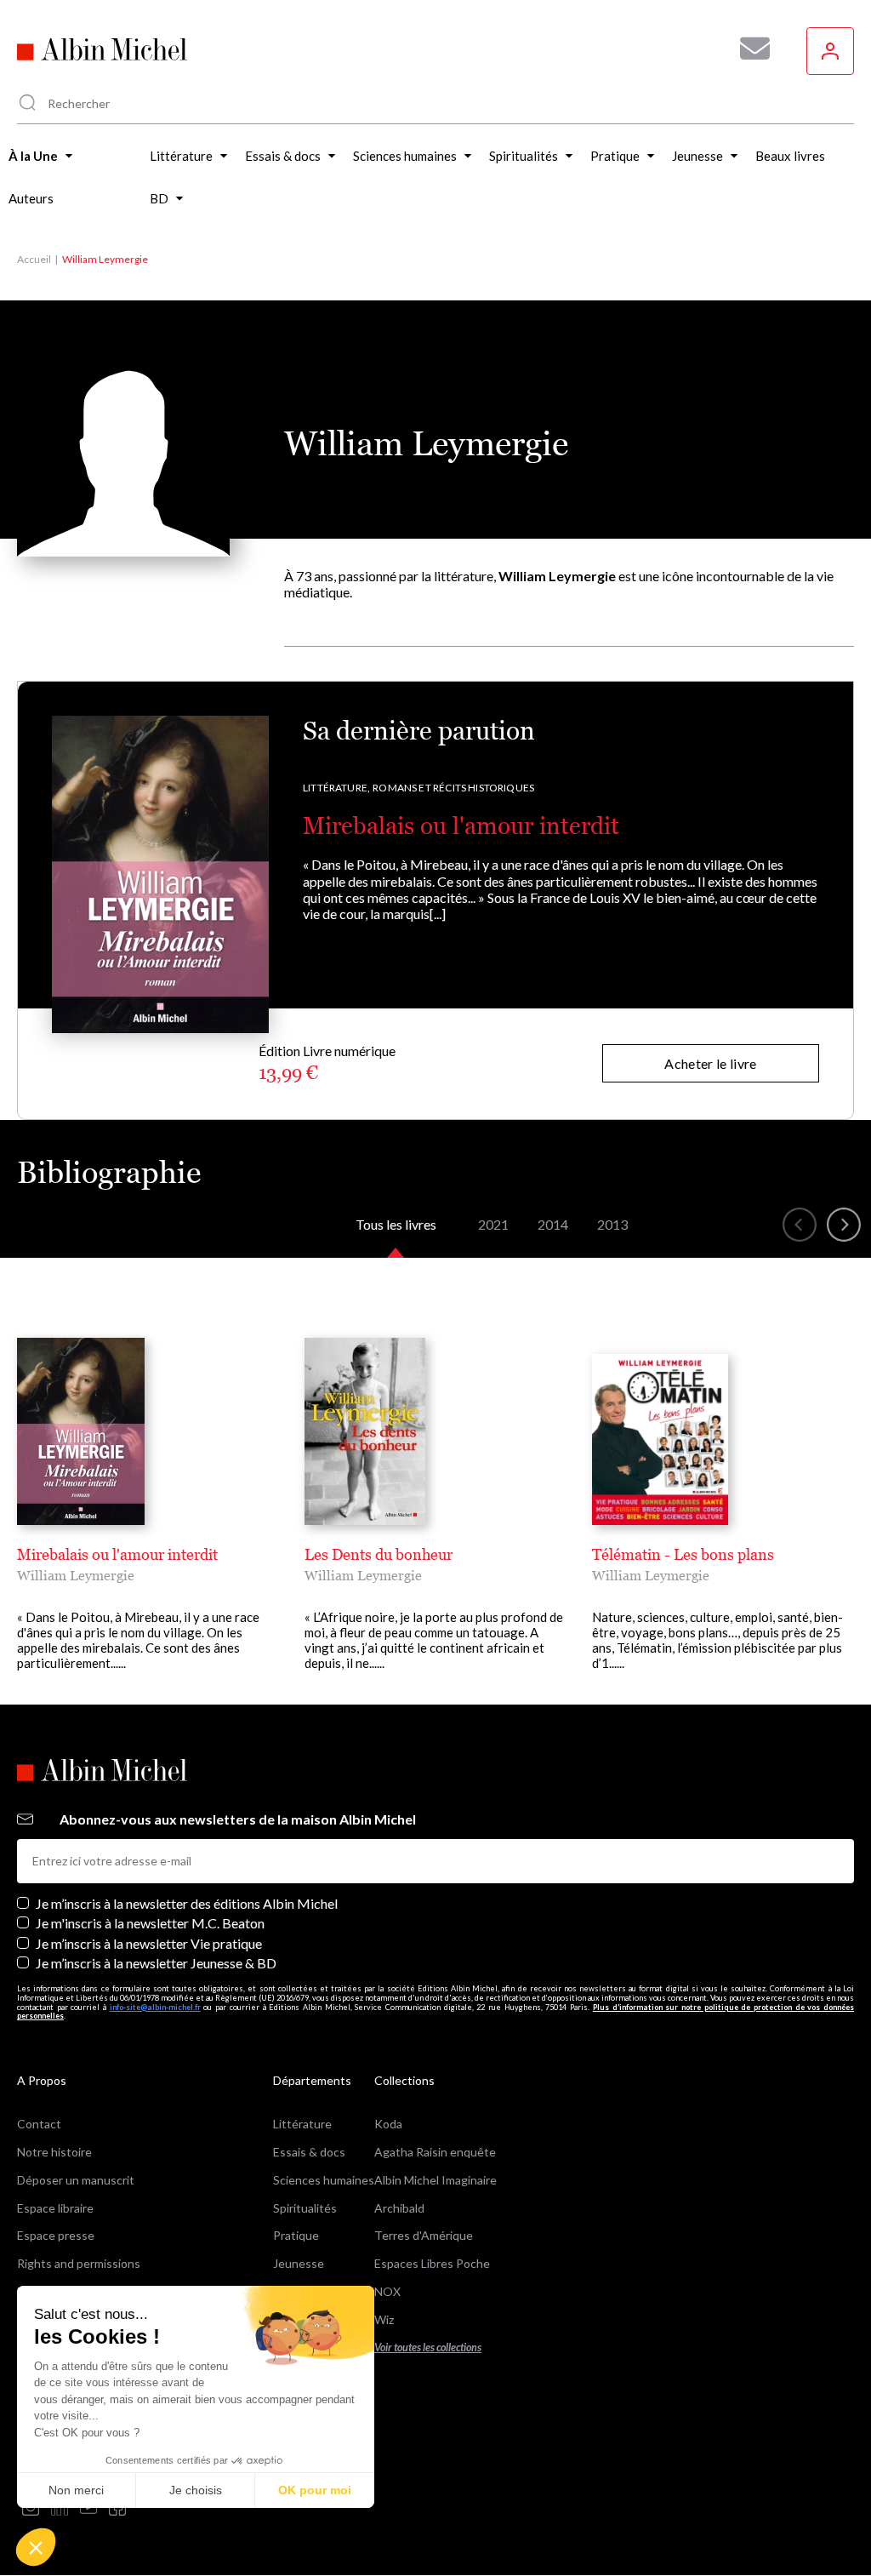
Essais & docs (309, 2152)
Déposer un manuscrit (76, 2180)
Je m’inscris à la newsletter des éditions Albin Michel (187, 1903)
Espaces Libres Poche (432, 2263)
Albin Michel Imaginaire (435, 2180)
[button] (36, 2547)
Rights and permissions (79, 2263)
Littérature (302, 2124)
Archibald (399, 2208)
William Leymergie (76, 1575)
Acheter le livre (710, 1063)
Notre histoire (54, 2152)
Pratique (296, 2235)
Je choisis (196, 2490)
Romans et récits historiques (453, 788)
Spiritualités (305, 2208)
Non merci (76, 2490)
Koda (388, 2124)
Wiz (384, 2319)
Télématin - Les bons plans (683, 1554)
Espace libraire (55, 2208)
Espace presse (56, 2235)
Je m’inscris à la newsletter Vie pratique (149, 1943)
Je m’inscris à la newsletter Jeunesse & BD (156, 1963)
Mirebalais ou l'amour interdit (461, 825)
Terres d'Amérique (424, 2235)
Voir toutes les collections (428, 2348)
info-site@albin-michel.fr (155, 2007)
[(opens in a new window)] (31, 2508)
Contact (39, 2124)
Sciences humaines (324, 2180)
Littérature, (336, 788)
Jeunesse (299, 2263)
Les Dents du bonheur (379, 1554)
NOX (387, 2291)
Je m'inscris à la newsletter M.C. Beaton (150, 1923)
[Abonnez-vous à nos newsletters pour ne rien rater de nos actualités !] (749, 49)
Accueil (34, 259)
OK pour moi (315, 2490)
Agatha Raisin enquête (435, 2152)
